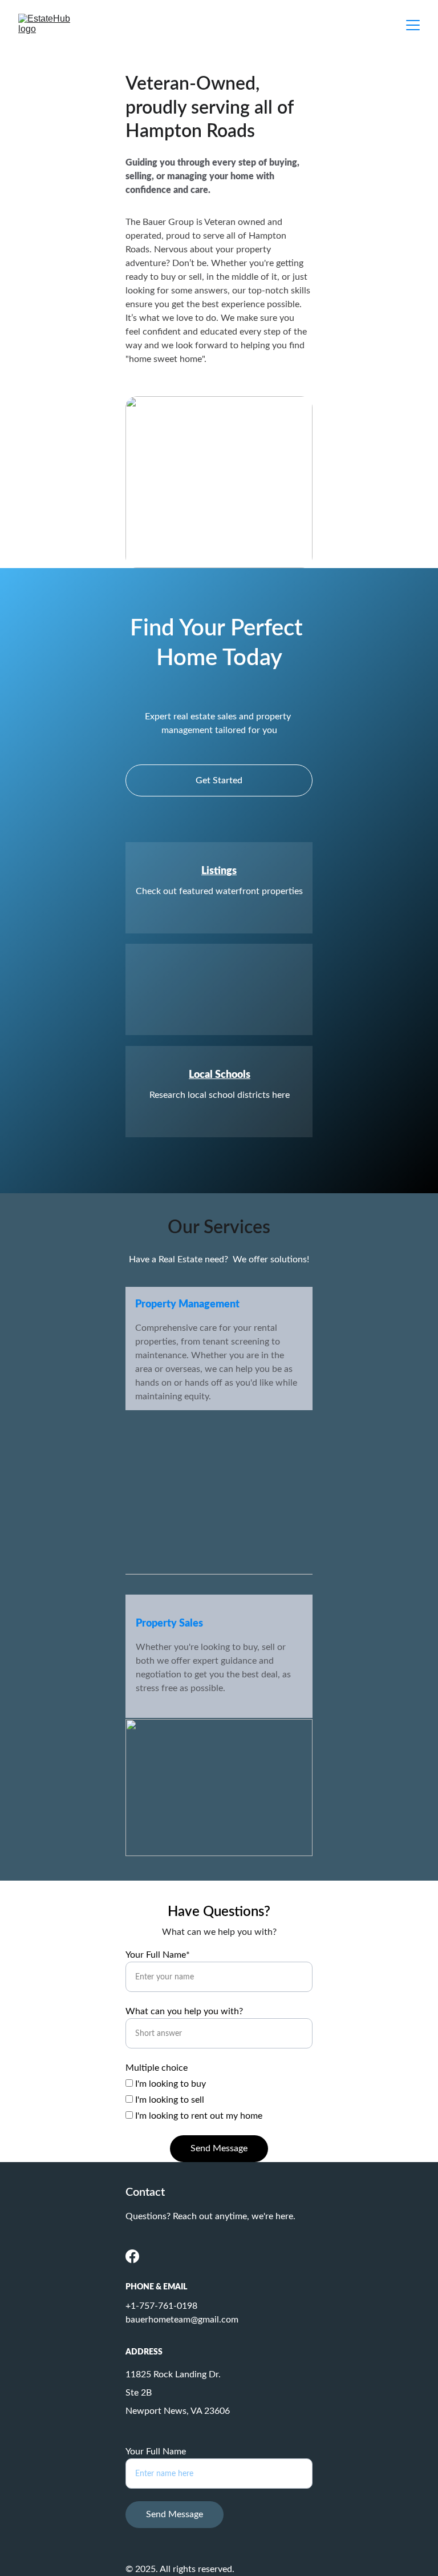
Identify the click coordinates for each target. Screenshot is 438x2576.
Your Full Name (156, 2452)
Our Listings (219, 976)
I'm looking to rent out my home (198, 2116)
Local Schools (220, 1075)
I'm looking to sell (169, 2100)
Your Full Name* (158, 1955)
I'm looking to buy (169, 2084)
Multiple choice (157, 2068)
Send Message (219, 2148)
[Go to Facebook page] (132, 2256)
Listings (219, 871)
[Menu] (413, 25)
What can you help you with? (184, 2011)
